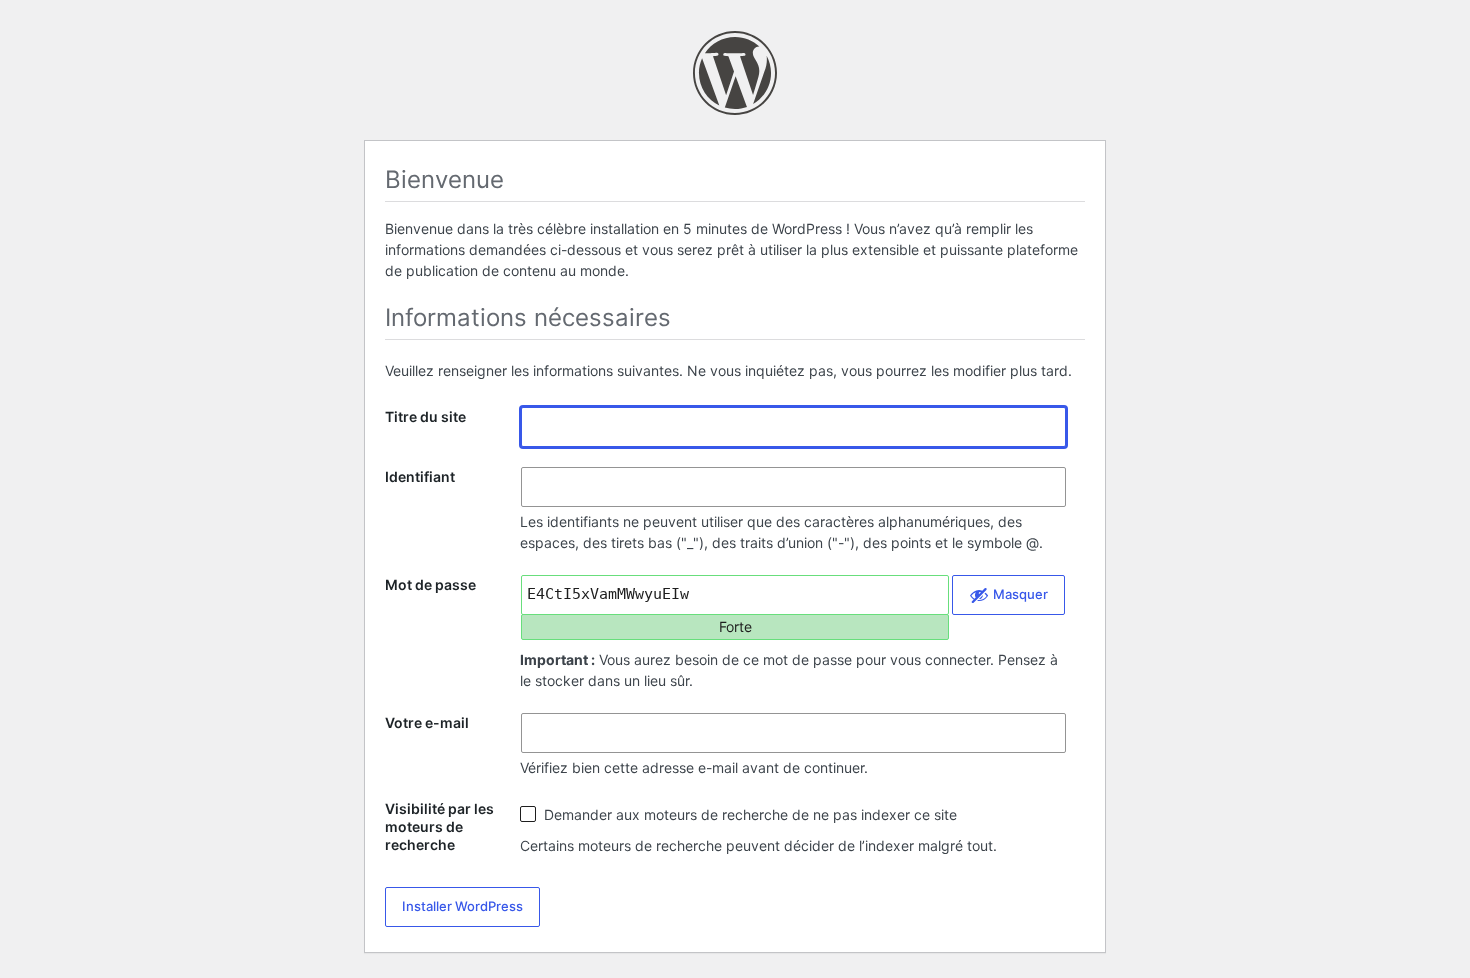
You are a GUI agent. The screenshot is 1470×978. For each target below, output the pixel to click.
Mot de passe (430, 584)
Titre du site (425, 416)
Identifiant (420, 476)
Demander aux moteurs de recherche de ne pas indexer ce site (748, 814)
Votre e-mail (427, 722)
